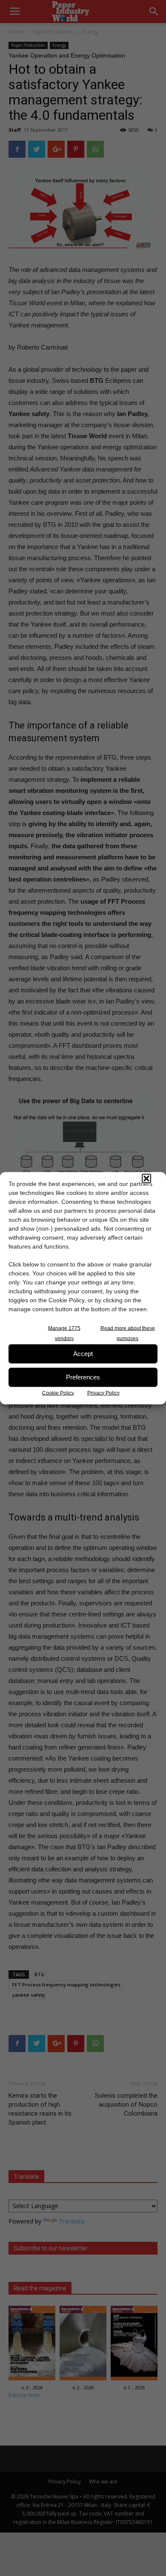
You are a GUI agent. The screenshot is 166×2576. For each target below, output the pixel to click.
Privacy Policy (103, 1393)
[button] (146, 1178)
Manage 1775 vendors (64, 1333)
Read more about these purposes (128, 1333)
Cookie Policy (58, 1393)
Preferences (83, 1377)
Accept (83, 1354)
